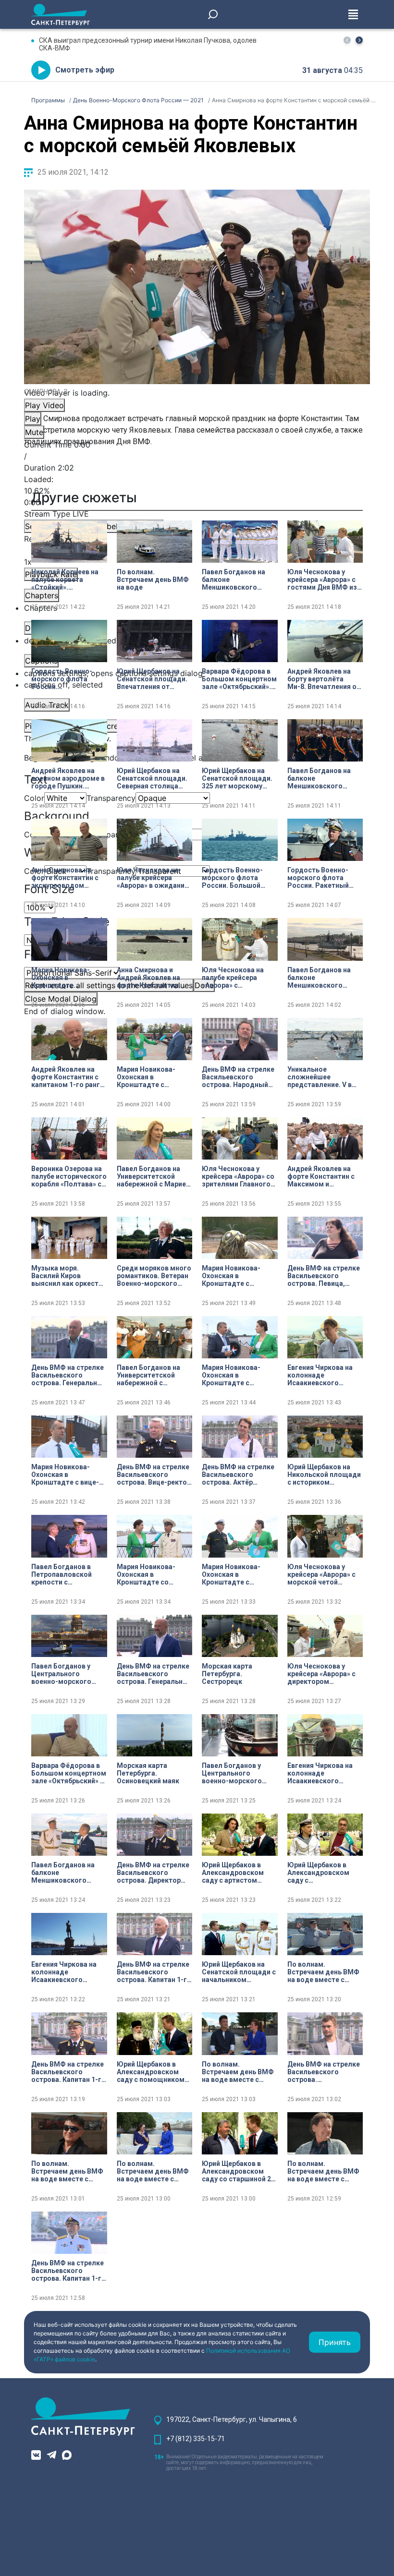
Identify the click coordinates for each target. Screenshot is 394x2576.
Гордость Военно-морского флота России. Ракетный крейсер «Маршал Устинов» (318, 878)
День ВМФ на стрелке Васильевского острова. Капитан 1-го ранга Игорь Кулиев (154, 1972)
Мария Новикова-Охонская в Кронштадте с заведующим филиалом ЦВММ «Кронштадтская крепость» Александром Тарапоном (231, 1574)
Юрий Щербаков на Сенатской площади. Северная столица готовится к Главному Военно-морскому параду (154, 778)
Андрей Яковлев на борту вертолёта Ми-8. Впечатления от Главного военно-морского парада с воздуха (324, 679)
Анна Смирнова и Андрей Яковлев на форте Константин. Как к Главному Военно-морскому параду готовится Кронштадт (149, 978)
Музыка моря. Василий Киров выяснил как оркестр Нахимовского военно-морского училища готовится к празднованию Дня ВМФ (67, 1276)
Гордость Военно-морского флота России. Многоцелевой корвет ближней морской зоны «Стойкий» (69, 679)
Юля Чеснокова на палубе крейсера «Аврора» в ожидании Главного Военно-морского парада (153, 878)
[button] (359, 40)
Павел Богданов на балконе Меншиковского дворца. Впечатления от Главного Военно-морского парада (238, 580)
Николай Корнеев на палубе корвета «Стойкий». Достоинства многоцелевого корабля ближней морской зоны (65, 580)
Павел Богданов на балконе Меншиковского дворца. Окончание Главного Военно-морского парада (320, 778)
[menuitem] (197, 673)
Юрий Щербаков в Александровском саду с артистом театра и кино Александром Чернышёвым (233, 1873)
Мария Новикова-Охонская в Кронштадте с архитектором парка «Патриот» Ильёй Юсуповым (151, 1077)
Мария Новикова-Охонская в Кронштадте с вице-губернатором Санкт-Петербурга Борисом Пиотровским (67, 1475)
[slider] (197, 491)
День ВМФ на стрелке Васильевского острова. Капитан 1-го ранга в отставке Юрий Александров (68, 2271)
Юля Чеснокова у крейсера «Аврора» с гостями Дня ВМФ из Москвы (322, 580)
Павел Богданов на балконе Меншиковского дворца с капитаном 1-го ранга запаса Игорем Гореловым (65, 1873)
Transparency (111, 798)
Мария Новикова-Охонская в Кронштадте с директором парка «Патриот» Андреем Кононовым (235, 1375)
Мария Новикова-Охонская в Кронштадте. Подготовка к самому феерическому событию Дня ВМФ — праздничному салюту (69, 978)
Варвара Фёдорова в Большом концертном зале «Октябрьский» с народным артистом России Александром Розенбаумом (69, 1773)
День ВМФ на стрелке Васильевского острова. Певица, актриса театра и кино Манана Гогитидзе (324, 1276)
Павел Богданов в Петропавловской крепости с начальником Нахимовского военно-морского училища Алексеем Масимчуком (63, 1574)
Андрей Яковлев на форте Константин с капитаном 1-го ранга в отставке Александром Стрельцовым (68, 1077)
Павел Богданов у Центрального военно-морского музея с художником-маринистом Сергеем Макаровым (68, 1674)
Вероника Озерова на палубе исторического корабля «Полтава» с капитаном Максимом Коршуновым (69, 1176)
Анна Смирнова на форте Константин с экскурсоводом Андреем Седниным (65, 878)
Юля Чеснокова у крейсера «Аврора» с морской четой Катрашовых (321, 1574)
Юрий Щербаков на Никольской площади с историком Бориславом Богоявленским (324, 1475)
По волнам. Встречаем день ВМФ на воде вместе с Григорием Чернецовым (238, 2072)
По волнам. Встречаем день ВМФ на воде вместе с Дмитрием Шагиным (323, 1972)
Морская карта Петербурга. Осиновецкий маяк (148, 1773)
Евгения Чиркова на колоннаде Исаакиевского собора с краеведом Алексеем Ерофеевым (68, 1972)
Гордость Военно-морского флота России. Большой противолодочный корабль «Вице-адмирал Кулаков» (233, 878)
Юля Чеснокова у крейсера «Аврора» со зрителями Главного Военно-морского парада (238, 1176)
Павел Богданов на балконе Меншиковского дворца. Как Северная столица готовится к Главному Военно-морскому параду (324, 978)
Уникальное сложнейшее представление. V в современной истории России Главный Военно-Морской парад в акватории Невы (324, 1077)
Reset (109, 985)
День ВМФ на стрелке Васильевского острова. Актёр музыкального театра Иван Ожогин (239, 1475)
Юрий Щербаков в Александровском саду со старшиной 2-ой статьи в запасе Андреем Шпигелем (238, 2171)
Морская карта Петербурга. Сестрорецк (227, 1674)
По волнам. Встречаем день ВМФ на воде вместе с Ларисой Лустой (153, 2171)
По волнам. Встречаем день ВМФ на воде (153, 580)
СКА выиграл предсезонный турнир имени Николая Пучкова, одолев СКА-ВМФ (148, 44)
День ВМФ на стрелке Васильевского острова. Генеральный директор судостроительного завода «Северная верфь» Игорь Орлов (154, 1674)
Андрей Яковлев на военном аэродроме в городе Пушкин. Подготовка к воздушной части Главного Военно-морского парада (68, 778)
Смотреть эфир (85, 70)
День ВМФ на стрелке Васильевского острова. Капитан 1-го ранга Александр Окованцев (68, 2072)
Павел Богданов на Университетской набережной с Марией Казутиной (153, 1176)
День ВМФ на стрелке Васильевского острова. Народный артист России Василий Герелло (238, 1077)
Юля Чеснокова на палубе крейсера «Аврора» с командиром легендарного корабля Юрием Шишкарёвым (233, 978)
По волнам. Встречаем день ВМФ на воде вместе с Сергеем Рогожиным (67, 2171)
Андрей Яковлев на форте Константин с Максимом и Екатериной (321, 1176)
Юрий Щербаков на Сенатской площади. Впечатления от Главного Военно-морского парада (152, 679)
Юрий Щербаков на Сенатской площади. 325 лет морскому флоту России (237, 778)
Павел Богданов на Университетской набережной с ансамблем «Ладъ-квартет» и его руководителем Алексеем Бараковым (154, 1375)
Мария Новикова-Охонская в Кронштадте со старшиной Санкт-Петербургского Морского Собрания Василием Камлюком (153, 1574)
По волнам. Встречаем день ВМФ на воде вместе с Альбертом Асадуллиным (323, 2171)
